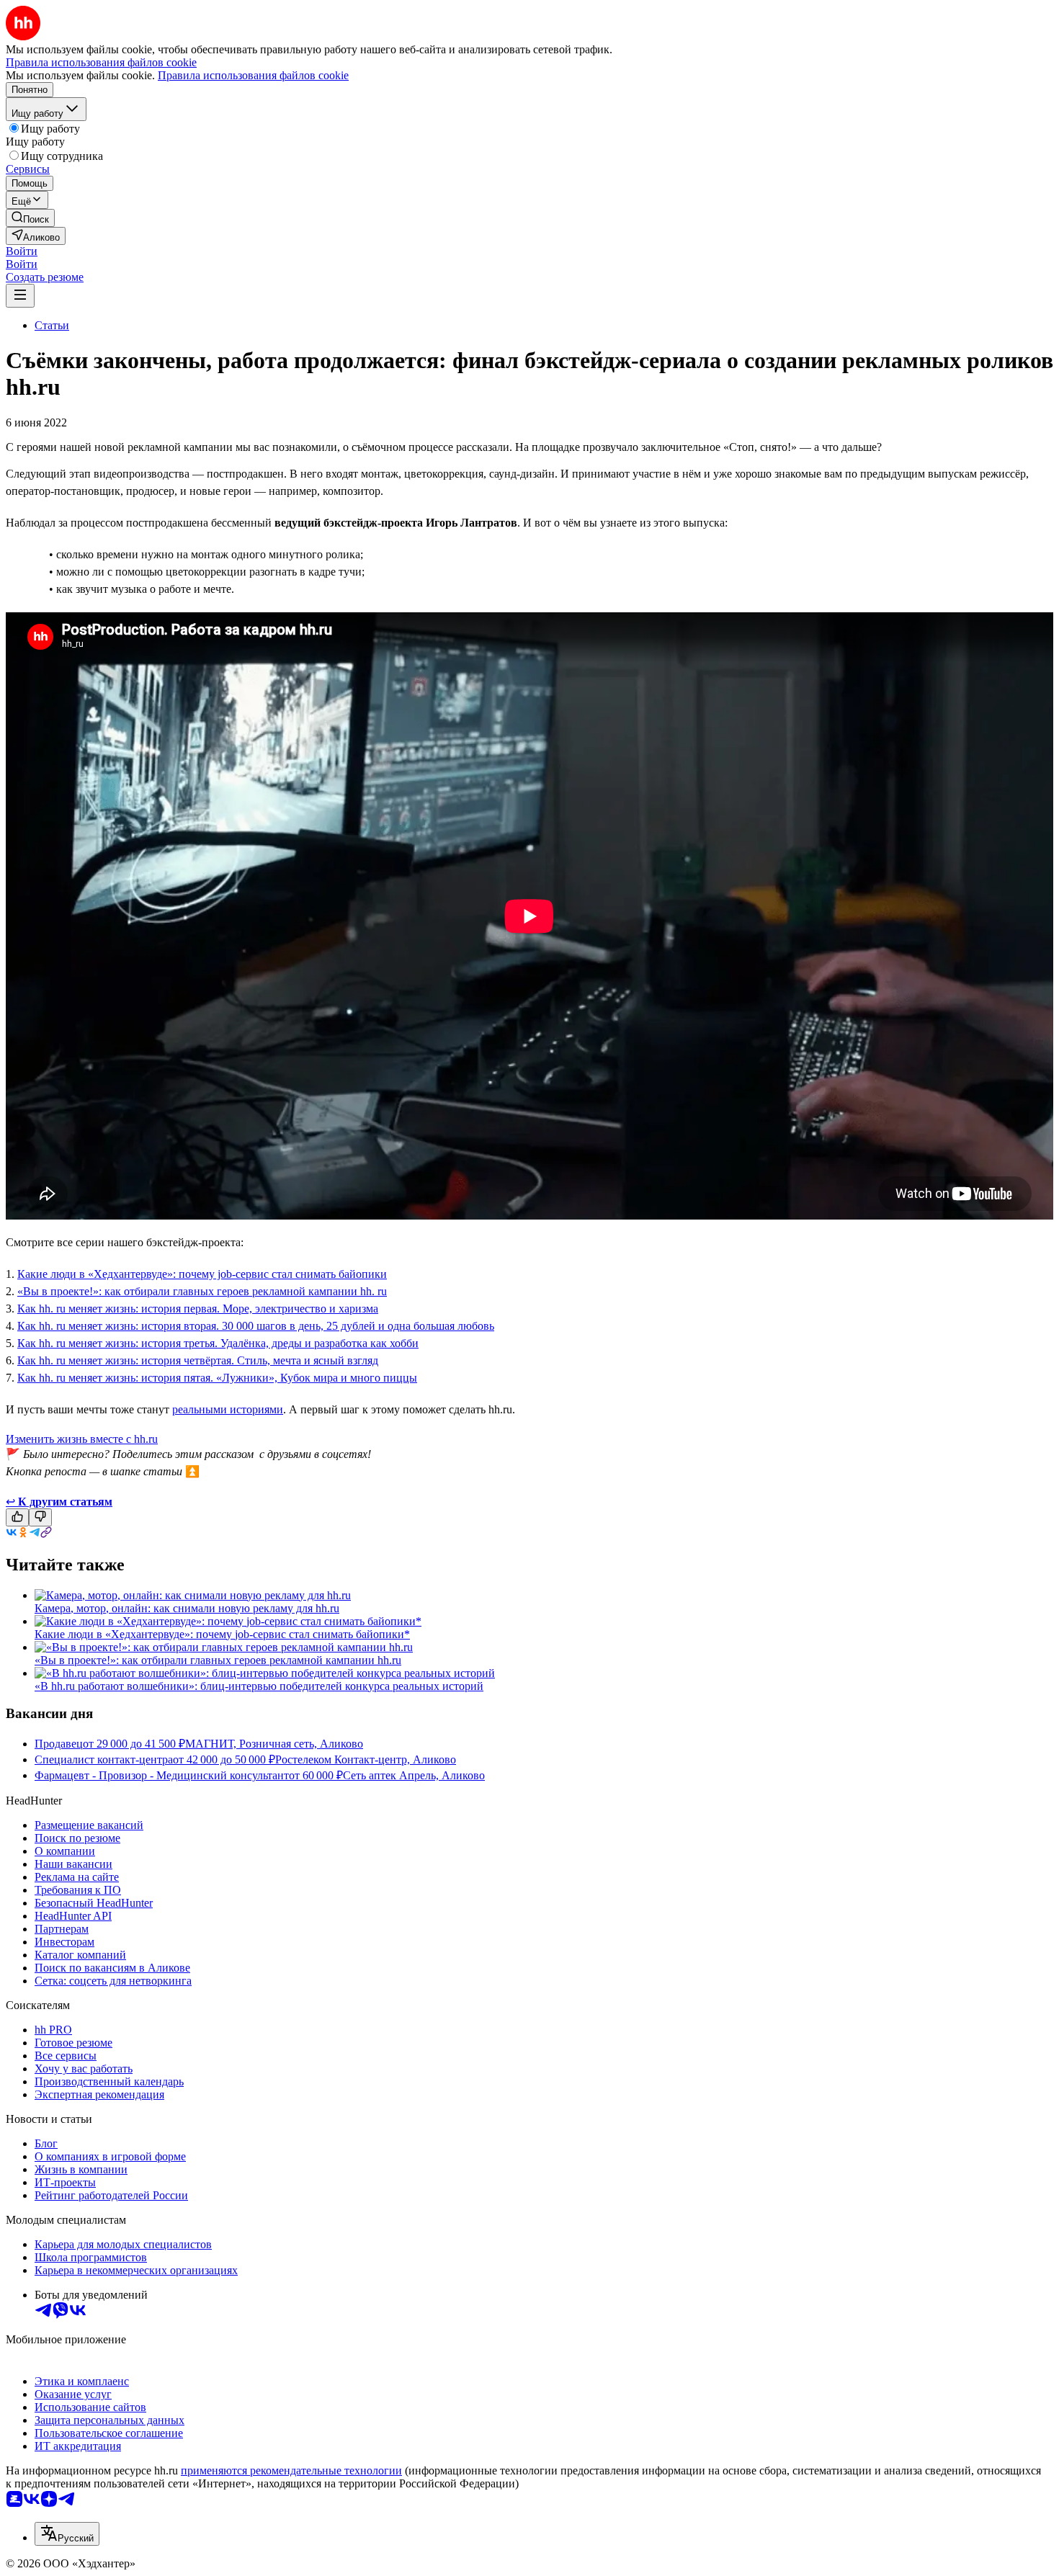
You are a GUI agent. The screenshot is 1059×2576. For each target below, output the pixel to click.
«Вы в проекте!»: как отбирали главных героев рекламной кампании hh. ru (202, 1291)
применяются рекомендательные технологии (291, 2470)
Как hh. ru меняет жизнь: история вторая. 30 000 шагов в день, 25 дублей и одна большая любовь (256, 1326)
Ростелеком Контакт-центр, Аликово (366, 1759)
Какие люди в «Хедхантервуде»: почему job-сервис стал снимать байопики (202, 1274)
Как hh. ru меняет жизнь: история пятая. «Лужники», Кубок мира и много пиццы (217, 1378)
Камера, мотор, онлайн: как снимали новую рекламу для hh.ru (187, 1608)
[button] (22, 251)
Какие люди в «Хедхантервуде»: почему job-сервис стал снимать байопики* (222, 1634)
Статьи (52, 325)
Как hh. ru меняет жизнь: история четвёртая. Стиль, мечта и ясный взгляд (198, 1360)
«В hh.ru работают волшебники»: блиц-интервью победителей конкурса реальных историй (259, 1686)
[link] (30, 218)
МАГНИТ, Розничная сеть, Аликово (274, 1744)
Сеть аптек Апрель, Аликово (414, 1775)
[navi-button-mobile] (20, 296)
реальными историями (228, 1409)
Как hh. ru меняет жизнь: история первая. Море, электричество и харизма (198, 1309)
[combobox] (67, 2534)
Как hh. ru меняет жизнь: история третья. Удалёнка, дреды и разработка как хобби (218, 1343)
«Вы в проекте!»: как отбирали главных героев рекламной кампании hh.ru (218, 1660)
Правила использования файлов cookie (253, 75)
